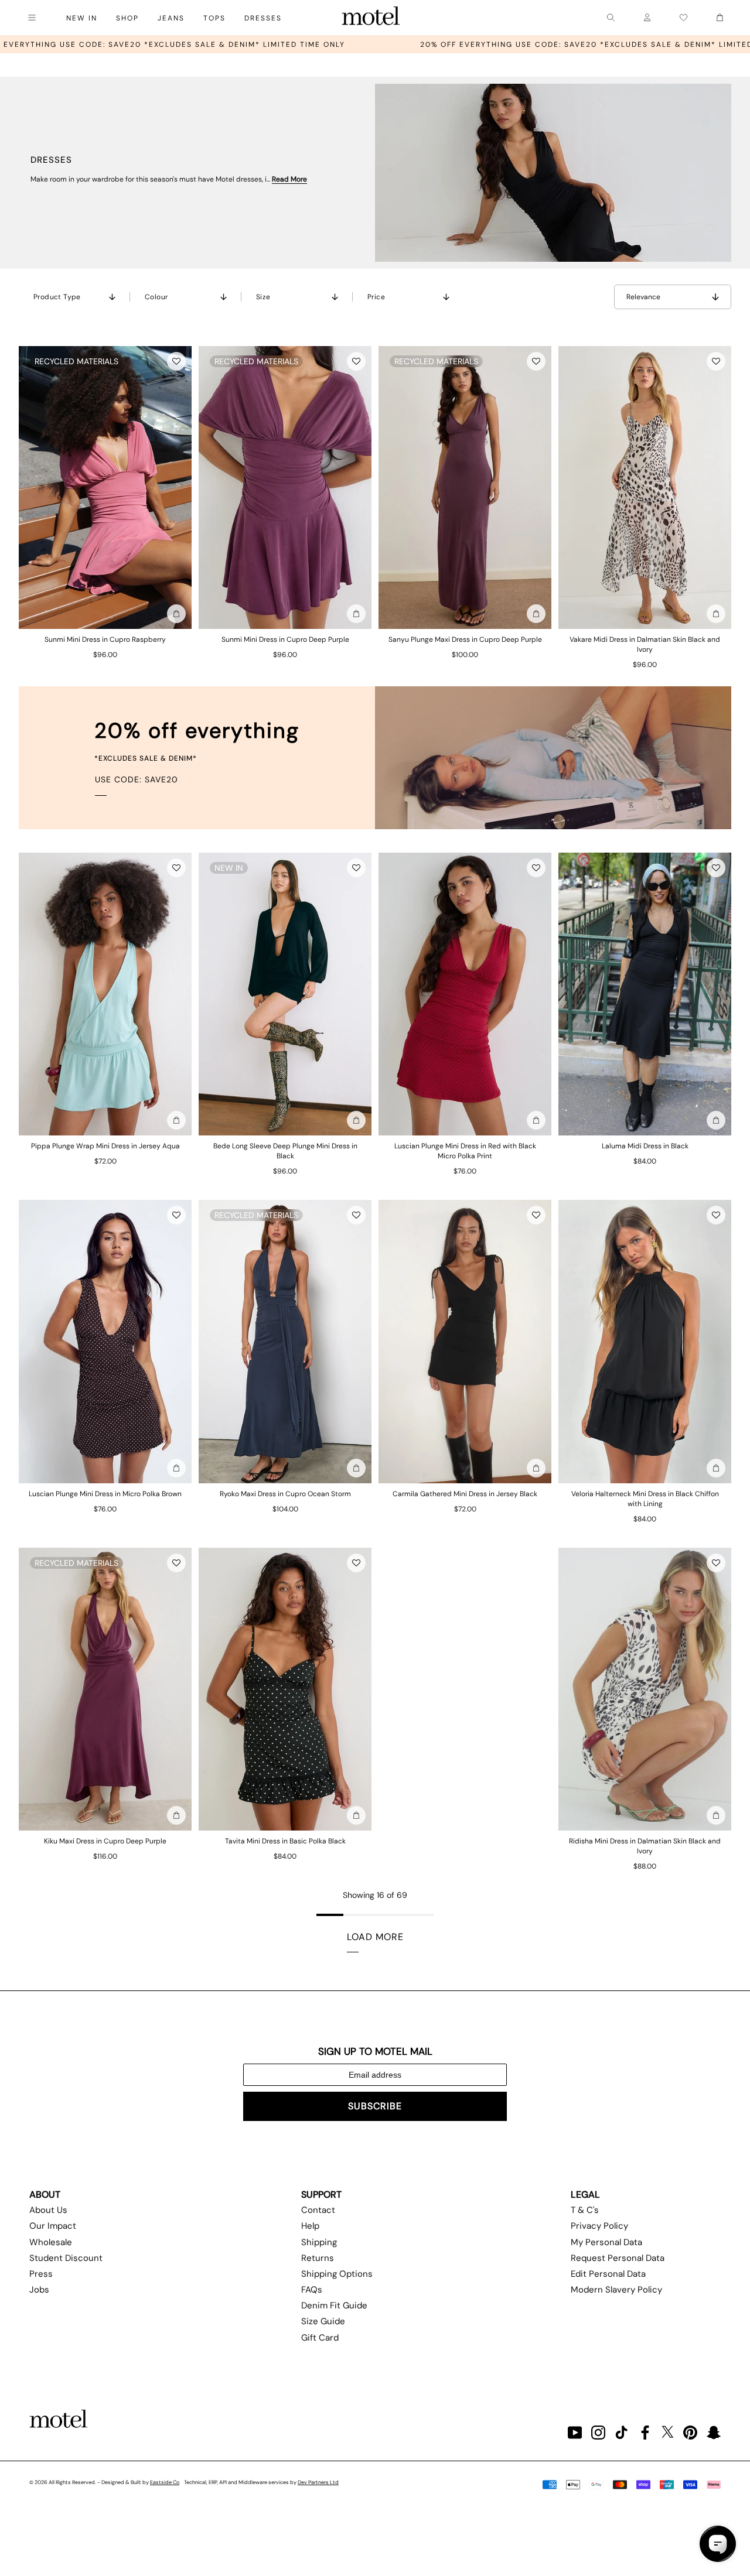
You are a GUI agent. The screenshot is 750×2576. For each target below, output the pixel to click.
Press (41, 2274)
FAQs (312, 2290)
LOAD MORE (375, 1937)
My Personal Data (606, 2242)
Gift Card (320, 2338)
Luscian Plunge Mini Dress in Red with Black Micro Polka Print (465, 1151)
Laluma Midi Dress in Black (645, 1146)
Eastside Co (165, 2482)
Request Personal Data (618, 2258)
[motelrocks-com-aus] (371, 18)
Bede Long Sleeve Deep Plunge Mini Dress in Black (285, 1151)
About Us (48, 2210)
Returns (318, 2258)
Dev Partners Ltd (318, 2482)
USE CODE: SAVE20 (137, 779)
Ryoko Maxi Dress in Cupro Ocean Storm (285, 1494)
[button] (176, 361)
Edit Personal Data (608, 2274)
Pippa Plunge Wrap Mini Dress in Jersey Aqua (105, 1146)
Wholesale (51, 2242)
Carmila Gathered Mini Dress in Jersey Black (465, 1494)
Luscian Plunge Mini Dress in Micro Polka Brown (105, 1494)
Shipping (319, 2242)
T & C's (585, 2210)
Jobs (39, 2290)
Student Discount (66, 2258)
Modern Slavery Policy (616, 2290)
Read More (289, 179)
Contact (318, 2210)
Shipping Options (337, 2274)
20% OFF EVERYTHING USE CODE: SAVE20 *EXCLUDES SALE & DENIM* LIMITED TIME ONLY (451, 45)
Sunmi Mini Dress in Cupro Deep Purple (285, 639)
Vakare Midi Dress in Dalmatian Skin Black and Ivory (645, 644)
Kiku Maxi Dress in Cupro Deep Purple (105, 1841)
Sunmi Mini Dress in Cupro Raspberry (105, 639)
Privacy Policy (599, 2226)
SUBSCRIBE (375, 2106)
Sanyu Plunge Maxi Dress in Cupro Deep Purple (465, 639)
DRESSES (263, 18)
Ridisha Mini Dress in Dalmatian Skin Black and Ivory (645, 1846)
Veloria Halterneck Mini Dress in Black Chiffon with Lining (645, 1499)
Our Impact (53, 2226)
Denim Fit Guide (334, 2305)
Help (310, 2226)
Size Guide (323, 2321)
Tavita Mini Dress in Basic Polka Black (285, 1841)
